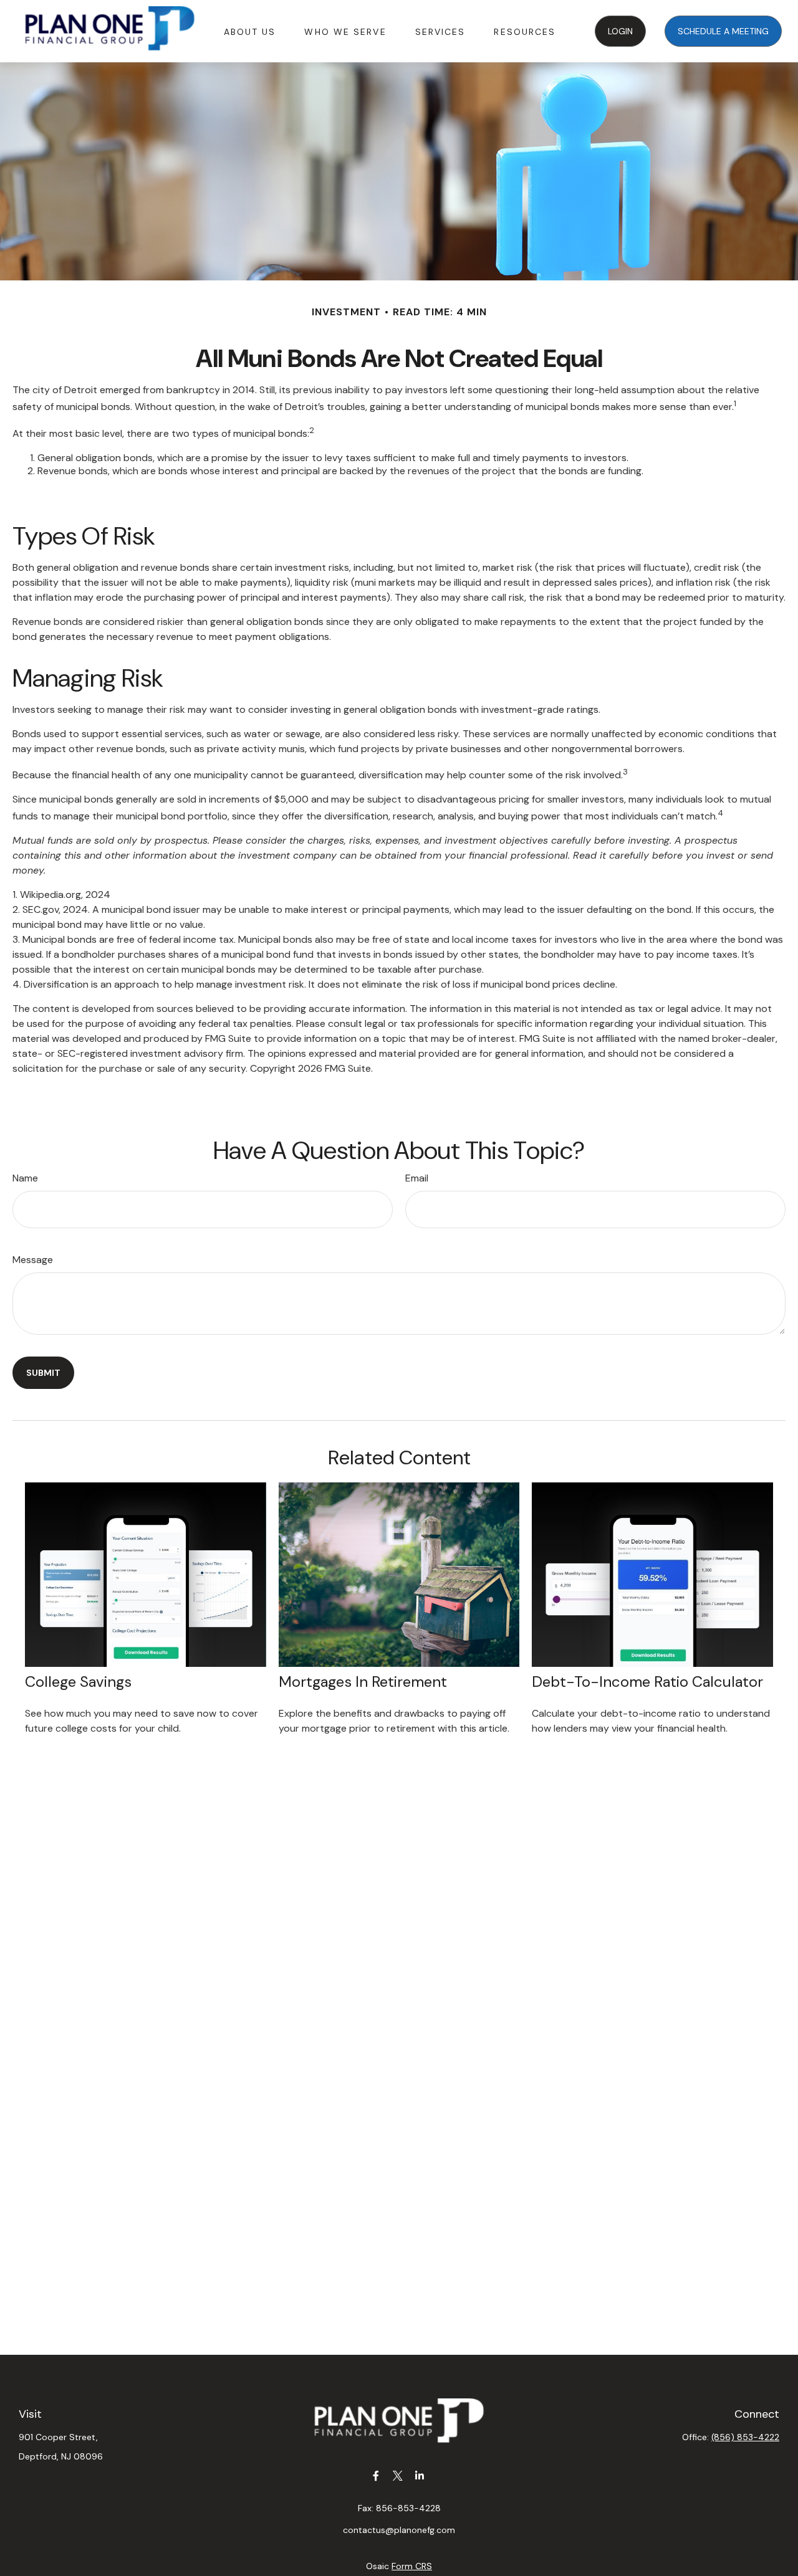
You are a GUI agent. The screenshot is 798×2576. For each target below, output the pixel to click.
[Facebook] (376, 2475)
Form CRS (412, 2566)
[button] (250, 31)
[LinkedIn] (420, 2475)
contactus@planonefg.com (399, 2530)
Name (25, 1178)
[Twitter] (398, 2475)
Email (417, 1178)
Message (33, 1260)
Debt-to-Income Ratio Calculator (647, 1682)
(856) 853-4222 (745, 2437)
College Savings (78, 1682)
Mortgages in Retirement (363, 1682)
